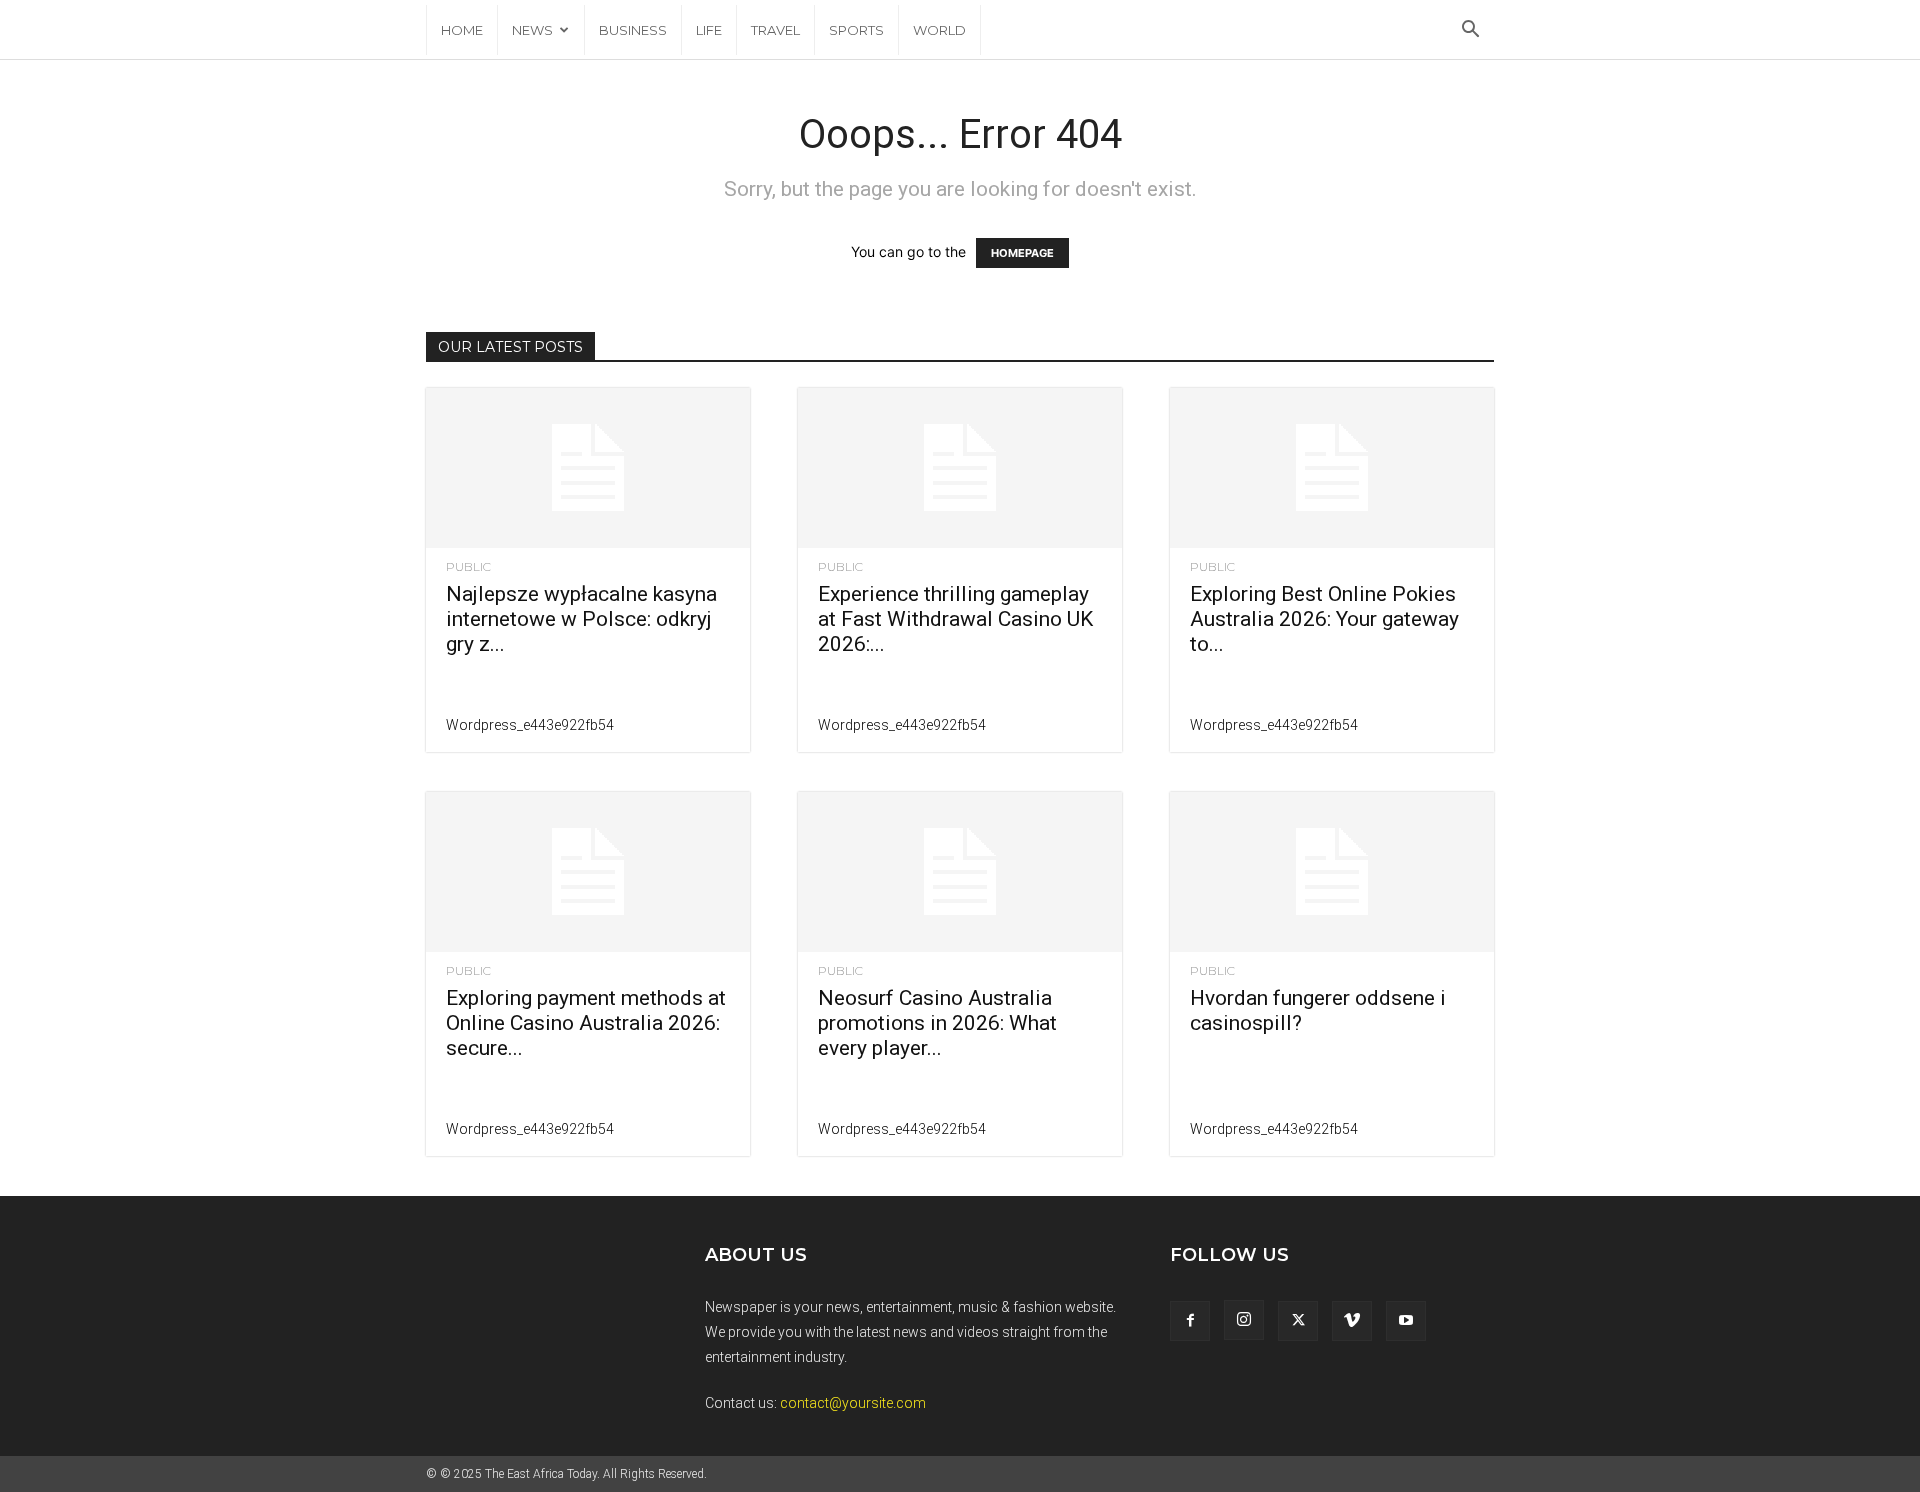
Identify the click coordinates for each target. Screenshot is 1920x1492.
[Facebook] (1190, 1321)
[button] (1470, 31)
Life (709, 30)
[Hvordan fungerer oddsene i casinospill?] (1332, 872)
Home (462, 30)
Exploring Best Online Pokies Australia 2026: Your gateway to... (1324, 619)
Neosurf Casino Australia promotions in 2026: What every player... (937, 1023)
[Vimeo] (1352, 1321)
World (939, 30)
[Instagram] (1244, 1320)
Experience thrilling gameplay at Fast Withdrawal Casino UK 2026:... (955, 619)
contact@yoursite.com (853, 1403)
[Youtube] (1406, 1321)
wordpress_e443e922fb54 (530, 725)
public (468, 567)
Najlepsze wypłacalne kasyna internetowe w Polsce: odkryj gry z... (581, 619)
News (532, 30)
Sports (856, 30)
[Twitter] (1298, 1321)
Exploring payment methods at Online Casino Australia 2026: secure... (586, 1023)
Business (633, 30)
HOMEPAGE (1022, 253)
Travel (775, 30)
